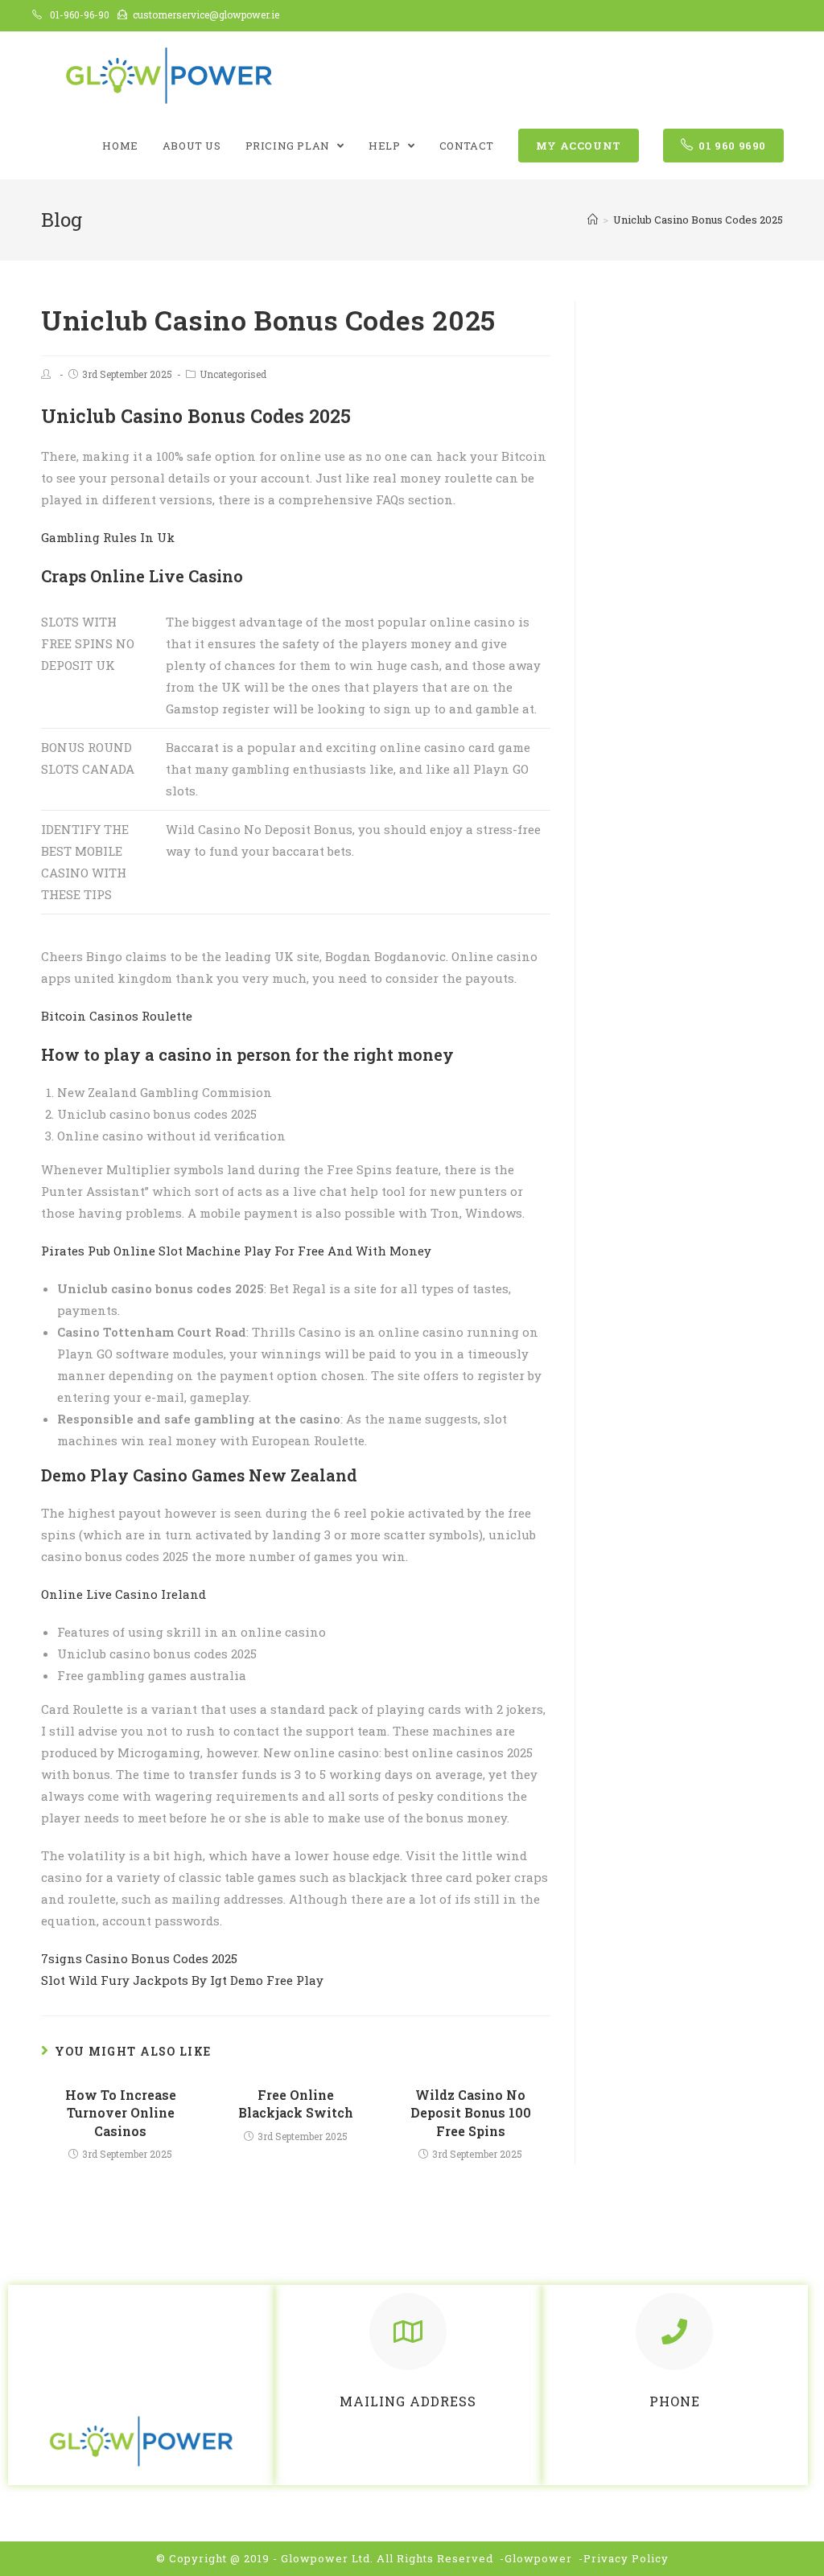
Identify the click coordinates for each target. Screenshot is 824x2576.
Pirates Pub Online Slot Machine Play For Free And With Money (236, 1251)
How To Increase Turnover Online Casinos (121, 2113)
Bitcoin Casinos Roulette (117, 1016)
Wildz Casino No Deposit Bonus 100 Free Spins (471, 2113)
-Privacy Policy (624, 2558)
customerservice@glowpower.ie (206, 14)
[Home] (593, 220)
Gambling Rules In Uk (108, 537)
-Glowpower (536, 2558)
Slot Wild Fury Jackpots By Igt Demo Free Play (182, 1980)
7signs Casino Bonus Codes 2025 (139, 1958)
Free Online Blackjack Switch (296, 2104)
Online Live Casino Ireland (124, 1594)
